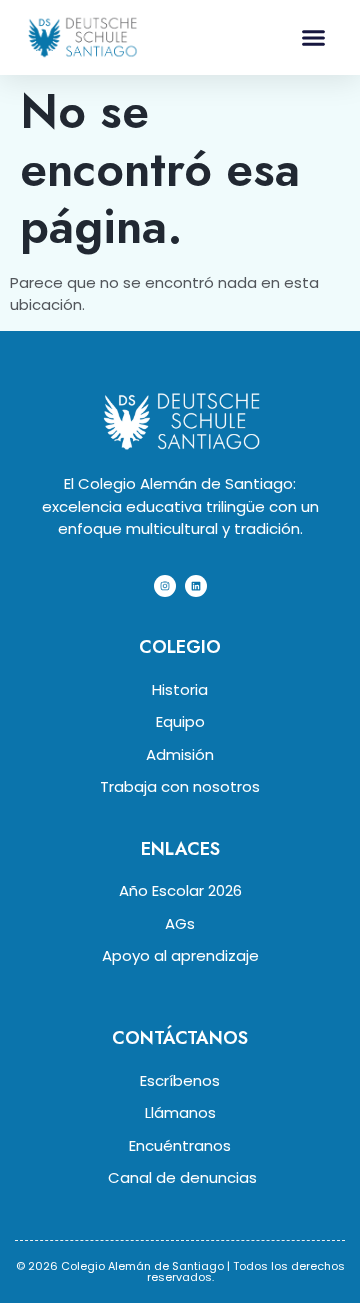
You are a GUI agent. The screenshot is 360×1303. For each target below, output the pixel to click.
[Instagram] (165, 586)
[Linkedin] (196, 586)
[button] (313, 38)
